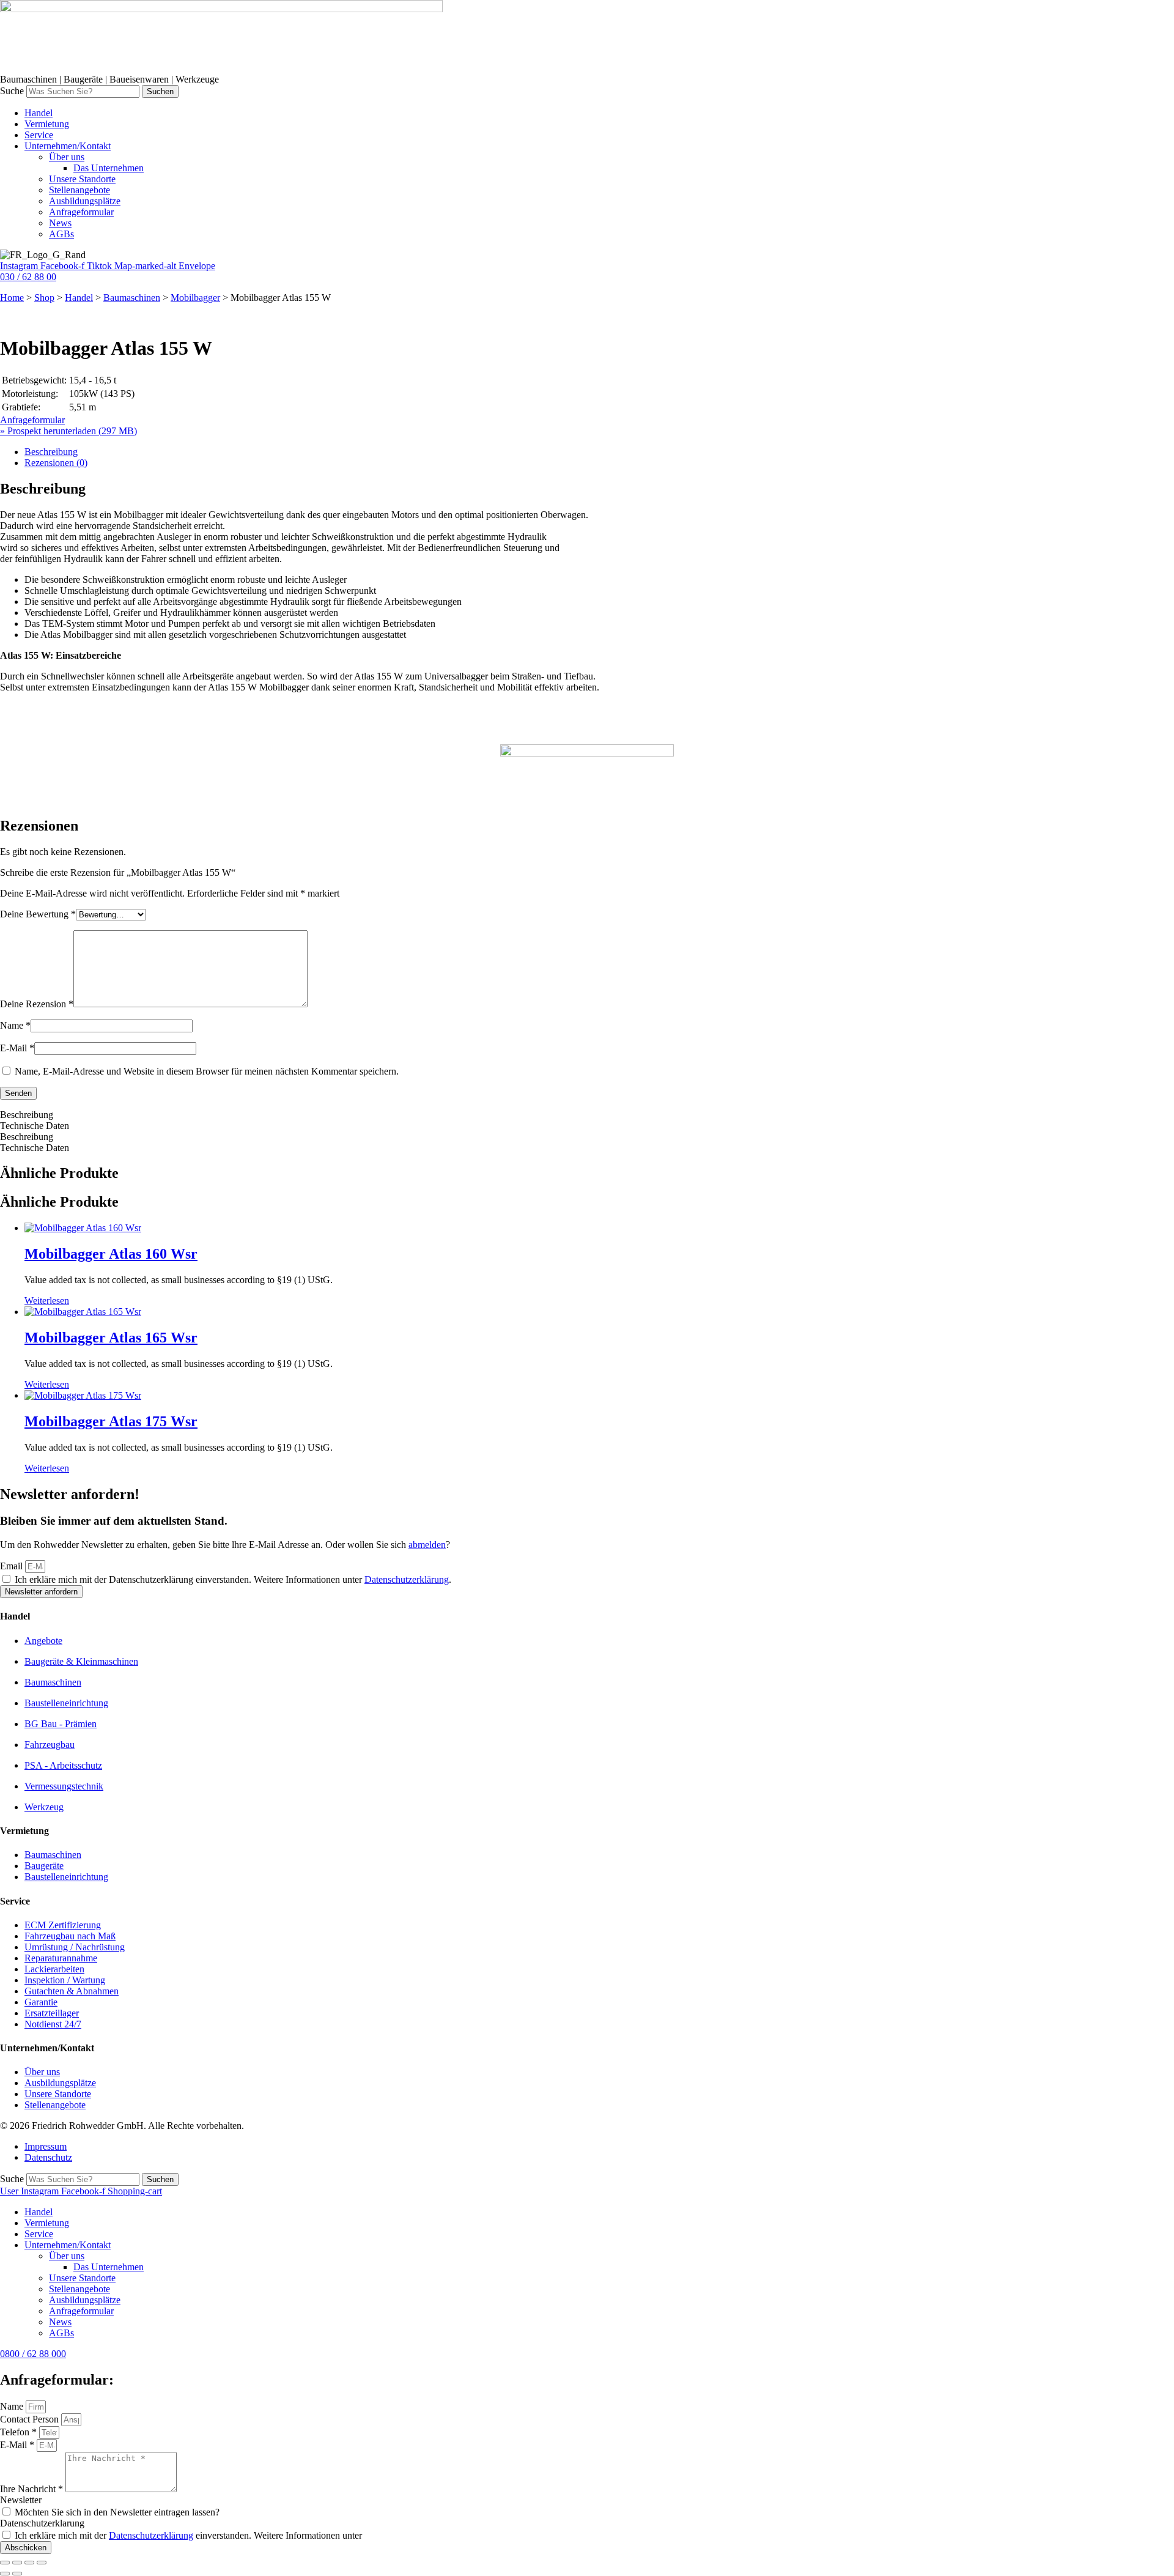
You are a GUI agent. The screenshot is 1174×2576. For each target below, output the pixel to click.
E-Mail (17, 1048)
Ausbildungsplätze (85, 2300)
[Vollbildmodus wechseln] (17, 2563)
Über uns (67, 2256)
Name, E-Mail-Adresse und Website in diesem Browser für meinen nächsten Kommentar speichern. (207, 1071)
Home (12, 298)
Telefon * (20, 2432)
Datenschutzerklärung (407, 1579)
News (60, 2322)
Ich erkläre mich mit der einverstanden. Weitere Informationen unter (188, 2535)
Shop (44, 298)
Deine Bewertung (38, 914)
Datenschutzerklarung (42, 2523)
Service (39, 2234)
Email (13, 1566)
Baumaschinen (132, 298)
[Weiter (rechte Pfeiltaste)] (17, 2574)
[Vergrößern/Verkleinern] (5, 2563)
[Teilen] (29, 2563)
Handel (79, 298)
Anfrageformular (81, 2311)
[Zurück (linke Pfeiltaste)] (5, 2574)
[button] (599, 146)
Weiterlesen (47, 1301)
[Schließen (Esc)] (42, 2563)
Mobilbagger (195, 298)
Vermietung (47, 2223)
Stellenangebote (79, 2289)
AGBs (61, 2333)
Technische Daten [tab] (35, 1126)
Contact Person (31, 2419)
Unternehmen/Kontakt (68, 2245)
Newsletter (21, 2500)
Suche (12, 91)
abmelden (427, 1545)
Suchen (160, 91)
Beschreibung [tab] (51, 452)
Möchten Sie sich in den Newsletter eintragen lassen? (117, 2512)
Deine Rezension (37, 1004)
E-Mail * (18, 2445)
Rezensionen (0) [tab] (56, 463)
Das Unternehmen (109, 2267)
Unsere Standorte (82, 2278)
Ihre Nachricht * (33, 2489)
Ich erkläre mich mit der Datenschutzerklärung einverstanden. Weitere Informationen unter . (233, 1579)
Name (15, 1025)
